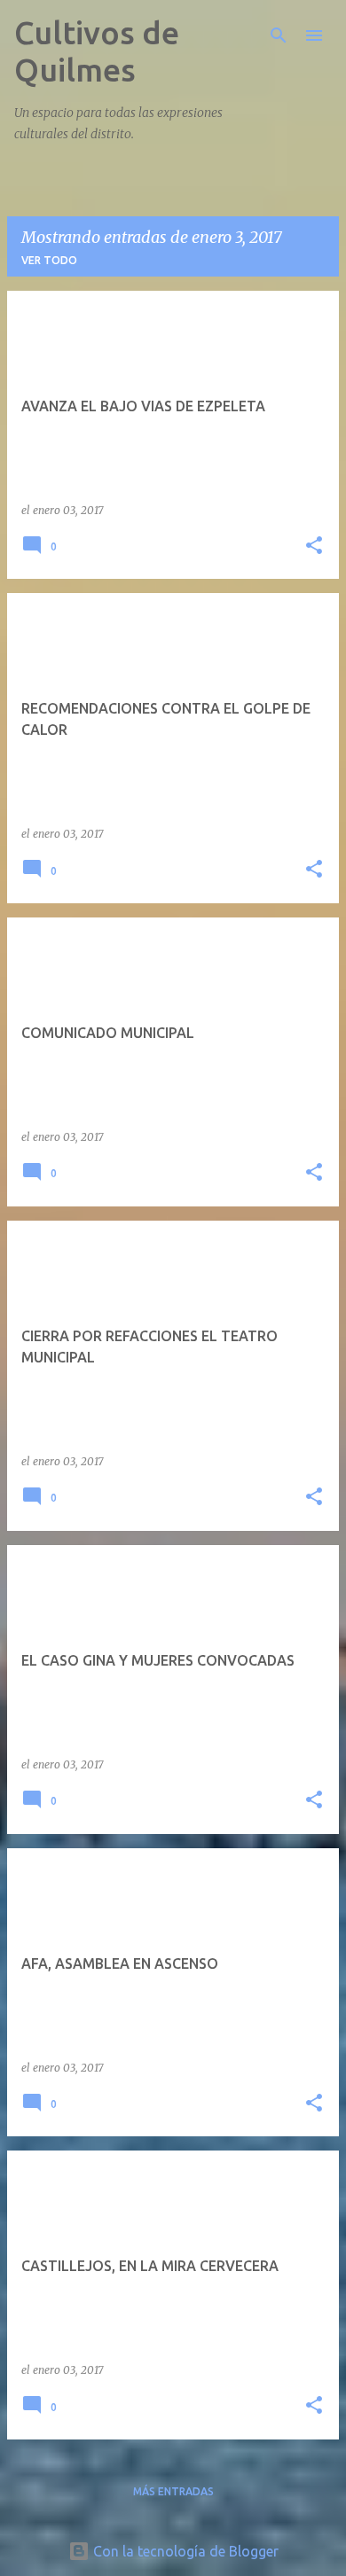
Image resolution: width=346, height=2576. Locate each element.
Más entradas (173, 2491)
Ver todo (49, 260)
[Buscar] (279, 35)
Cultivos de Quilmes (97, 51)
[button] (314, 546)
